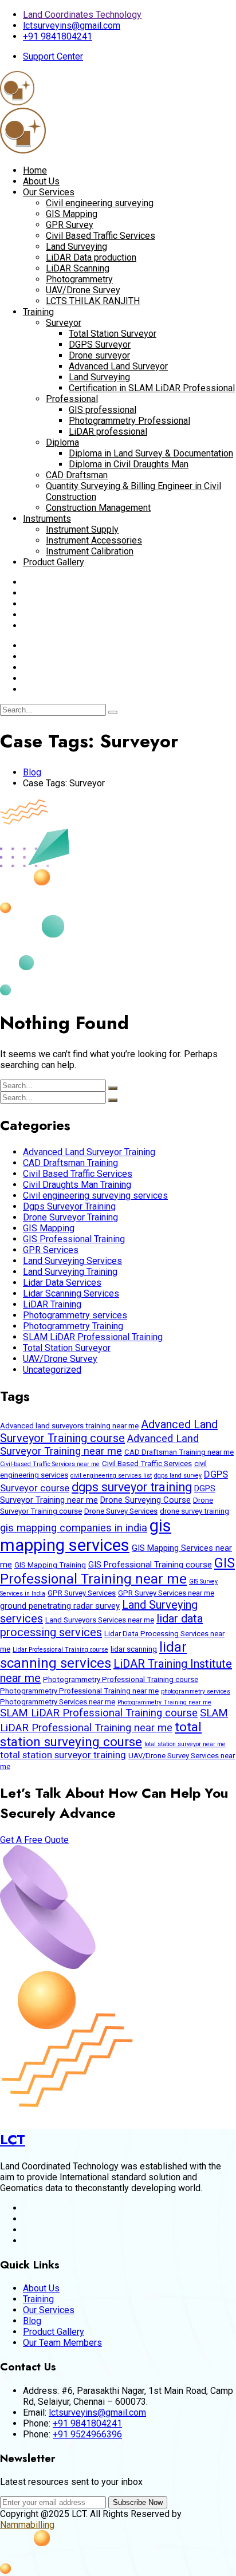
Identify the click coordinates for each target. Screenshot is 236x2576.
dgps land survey (178, 1476)
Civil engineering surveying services (95, 1196)
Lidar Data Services (62, 1283)
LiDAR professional (108, 432)
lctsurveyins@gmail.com (72, 25)
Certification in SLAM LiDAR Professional (152, 388)
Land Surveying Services (72, 1261)
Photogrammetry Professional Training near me (79, 1691)
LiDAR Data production (91, 257)
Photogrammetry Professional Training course (121, 1679)
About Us (41, 181)
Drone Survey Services (121, 1511)
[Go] (113, 712)
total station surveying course (101, 1734)
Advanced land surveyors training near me (69, 1426)
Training (38, 312)
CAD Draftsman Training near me (179, 1452)
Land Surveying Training (70, 1272)
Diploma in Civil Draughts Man (129, 464)
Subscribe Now (138, 2502)
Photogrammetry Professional (129, 421)
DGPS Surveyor (100, 344)
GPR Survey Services (82, 1593)
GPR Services (51, 1250)
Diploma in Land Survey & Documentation (151, 453)
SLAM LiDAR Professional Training (93, 1337)
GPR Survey (70, 225)
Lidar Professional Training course (60, 1650)
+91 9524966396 (87, 2434)
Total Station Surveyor (113, 334)
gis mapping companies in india (74, 1528)
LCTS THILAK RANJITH (93, 301)
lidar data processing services (101, 1625)
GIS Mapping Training (50, 1565)
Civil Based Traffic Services (101, 236)
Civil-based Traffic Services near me (50, 1464)
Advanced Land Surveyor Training (89, 1152)
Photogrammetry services (75, 1315)
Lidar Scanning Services (71, 1293)
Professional (72, 399)
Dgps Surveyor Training (69, 1206)
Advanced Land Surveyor (118, 366)
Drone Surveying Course (145, 1500)
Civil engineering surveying (100, 203)
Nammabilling (27, 2525)
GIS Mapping (72, 214)
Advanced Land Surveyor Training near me (99, 1445)
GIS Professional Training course (150, 1565)
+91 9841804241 (58, 36)
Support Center (53, 56)
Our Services (49, 192)
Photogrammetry (79, 279)
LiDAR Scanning (78, 268)
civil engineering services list (111, 1476)
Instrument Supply (82, 529)
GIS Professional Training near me (117, 1571)
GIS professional (103, 410)
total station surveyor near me (185, 1744)
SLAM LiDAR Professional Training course (99, 1713)
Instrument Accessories (94, 540)
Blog (32, 772)
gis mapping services (86, 1535)
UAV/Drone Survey (83, 290)
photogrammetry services (196, 1691)
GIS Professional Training (74, 1239)
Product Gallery (54, 562)
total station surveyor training (63, 1755)
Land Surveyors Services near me (100, 1620)
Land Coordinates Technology (82, 15)
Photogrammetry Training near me (164, 1702)
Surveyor (64, 323)
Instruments (47, 519)
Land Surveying (76, 247)
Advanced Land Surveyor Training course (109, 1431)
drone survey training (194, 1511)
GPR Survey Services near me (166, 1593)
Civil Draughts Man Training (77, 1185)
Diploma (62, 442)
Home (35, 170)
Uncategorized (52, 1370)
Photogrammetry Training (73, 1326)
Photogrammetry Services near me (58, 1702)
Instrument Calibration (90, 551)
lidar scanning (134, 1649)
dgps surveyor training (132, 1487)
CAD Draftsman (77, 475)
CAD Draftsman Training (70, 1163)
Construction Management (98, 508)
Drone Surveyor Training (70, 1217)
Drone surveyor (99, 355)
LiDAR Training (52, 1304)
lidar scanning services (93, 1655)
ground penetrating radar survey (60, 1606)
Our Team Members (62, 2343)
